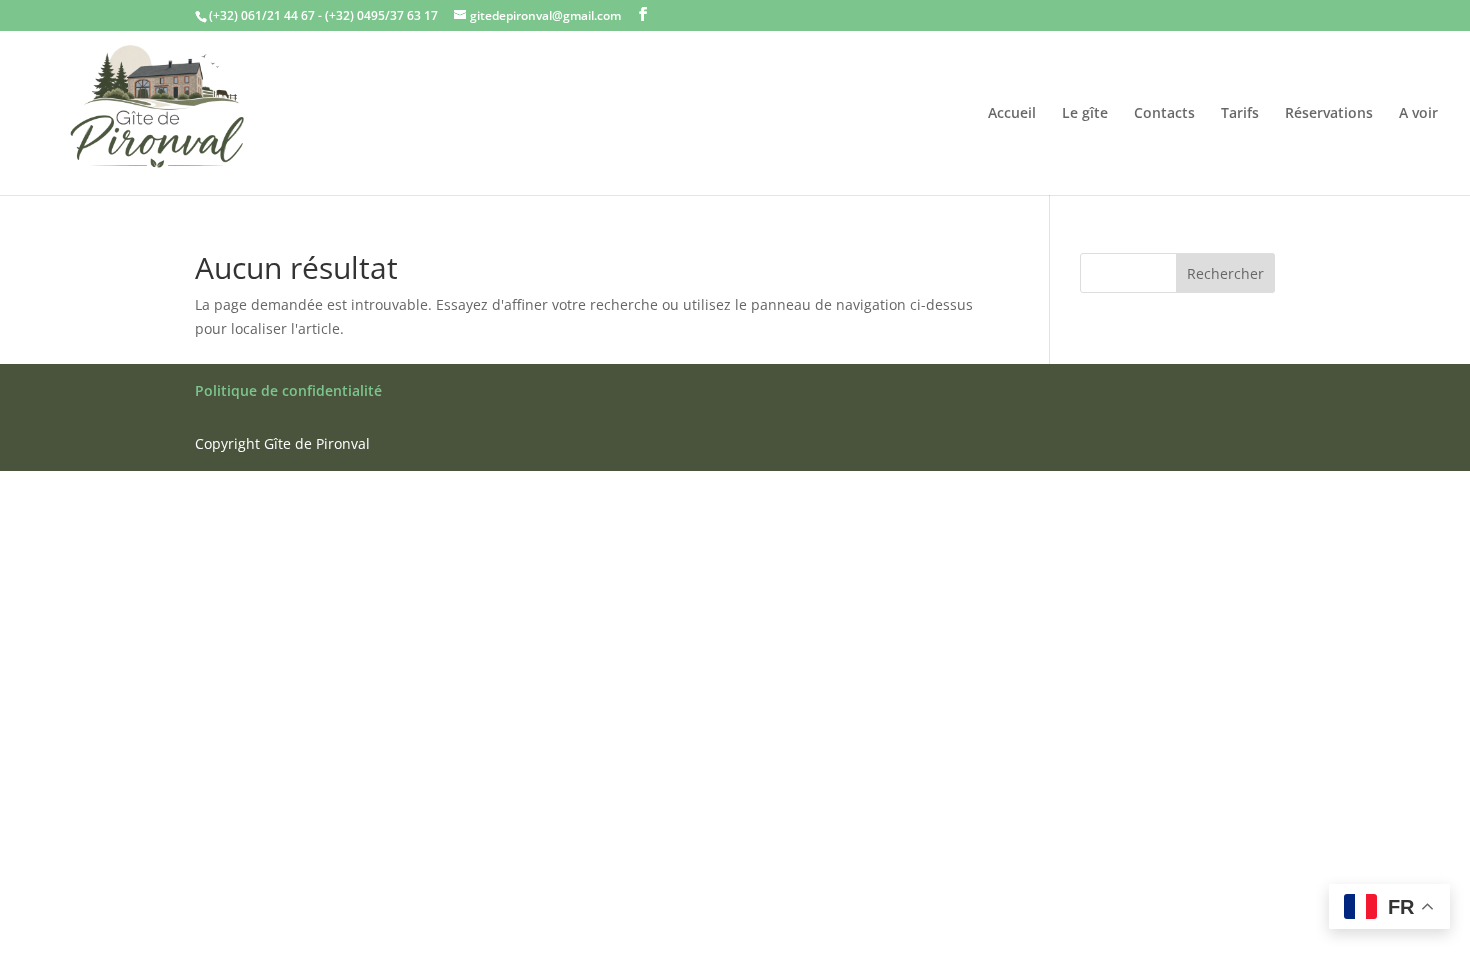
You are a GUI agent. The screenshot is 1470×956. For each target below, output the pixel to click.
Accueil (1012, 114)
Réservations (1329, 114)
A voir (1418, 114)
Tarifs (1240, 114)
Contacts (1164, 114)
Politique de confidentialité (288, 390)
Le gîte (1085, 114)
